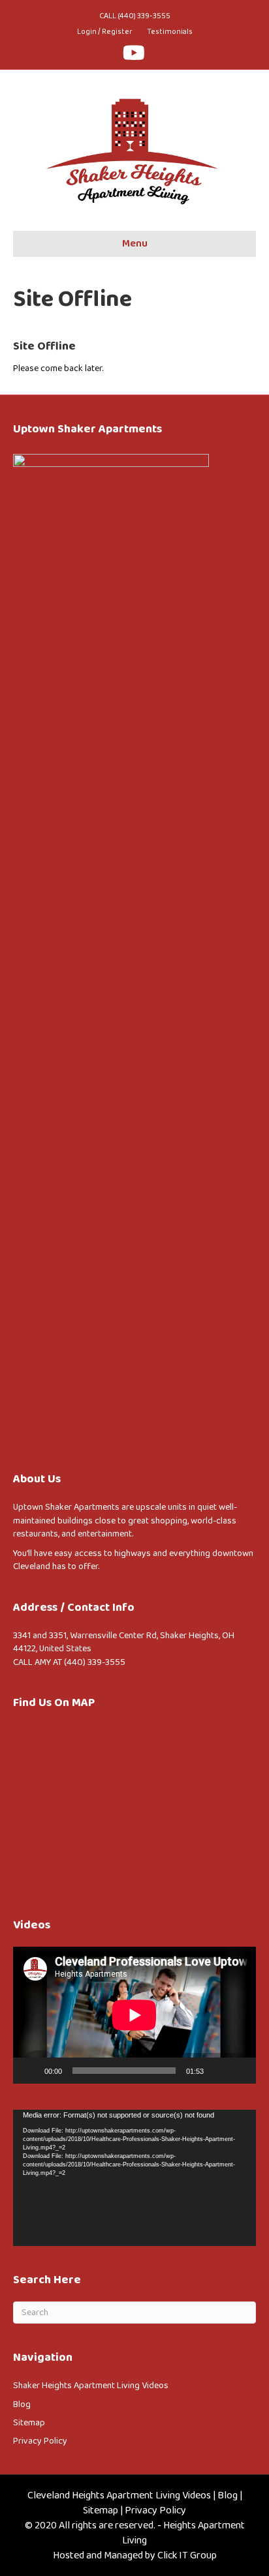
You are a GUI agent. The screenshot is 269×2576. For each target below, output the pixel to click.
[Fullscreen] (239, 2071)
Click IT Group (187, 2555)
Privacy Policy (40, 2441)
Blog (22, 2404)
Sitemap (29, 2423)
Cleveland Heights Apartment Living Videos (119, 2495)
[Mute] (218, 2071)
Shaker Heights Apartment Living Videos (91, 2386)
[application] (134, 2015)
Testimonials (170, 32)
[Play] (30, 2071)
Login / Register (105, 32)
